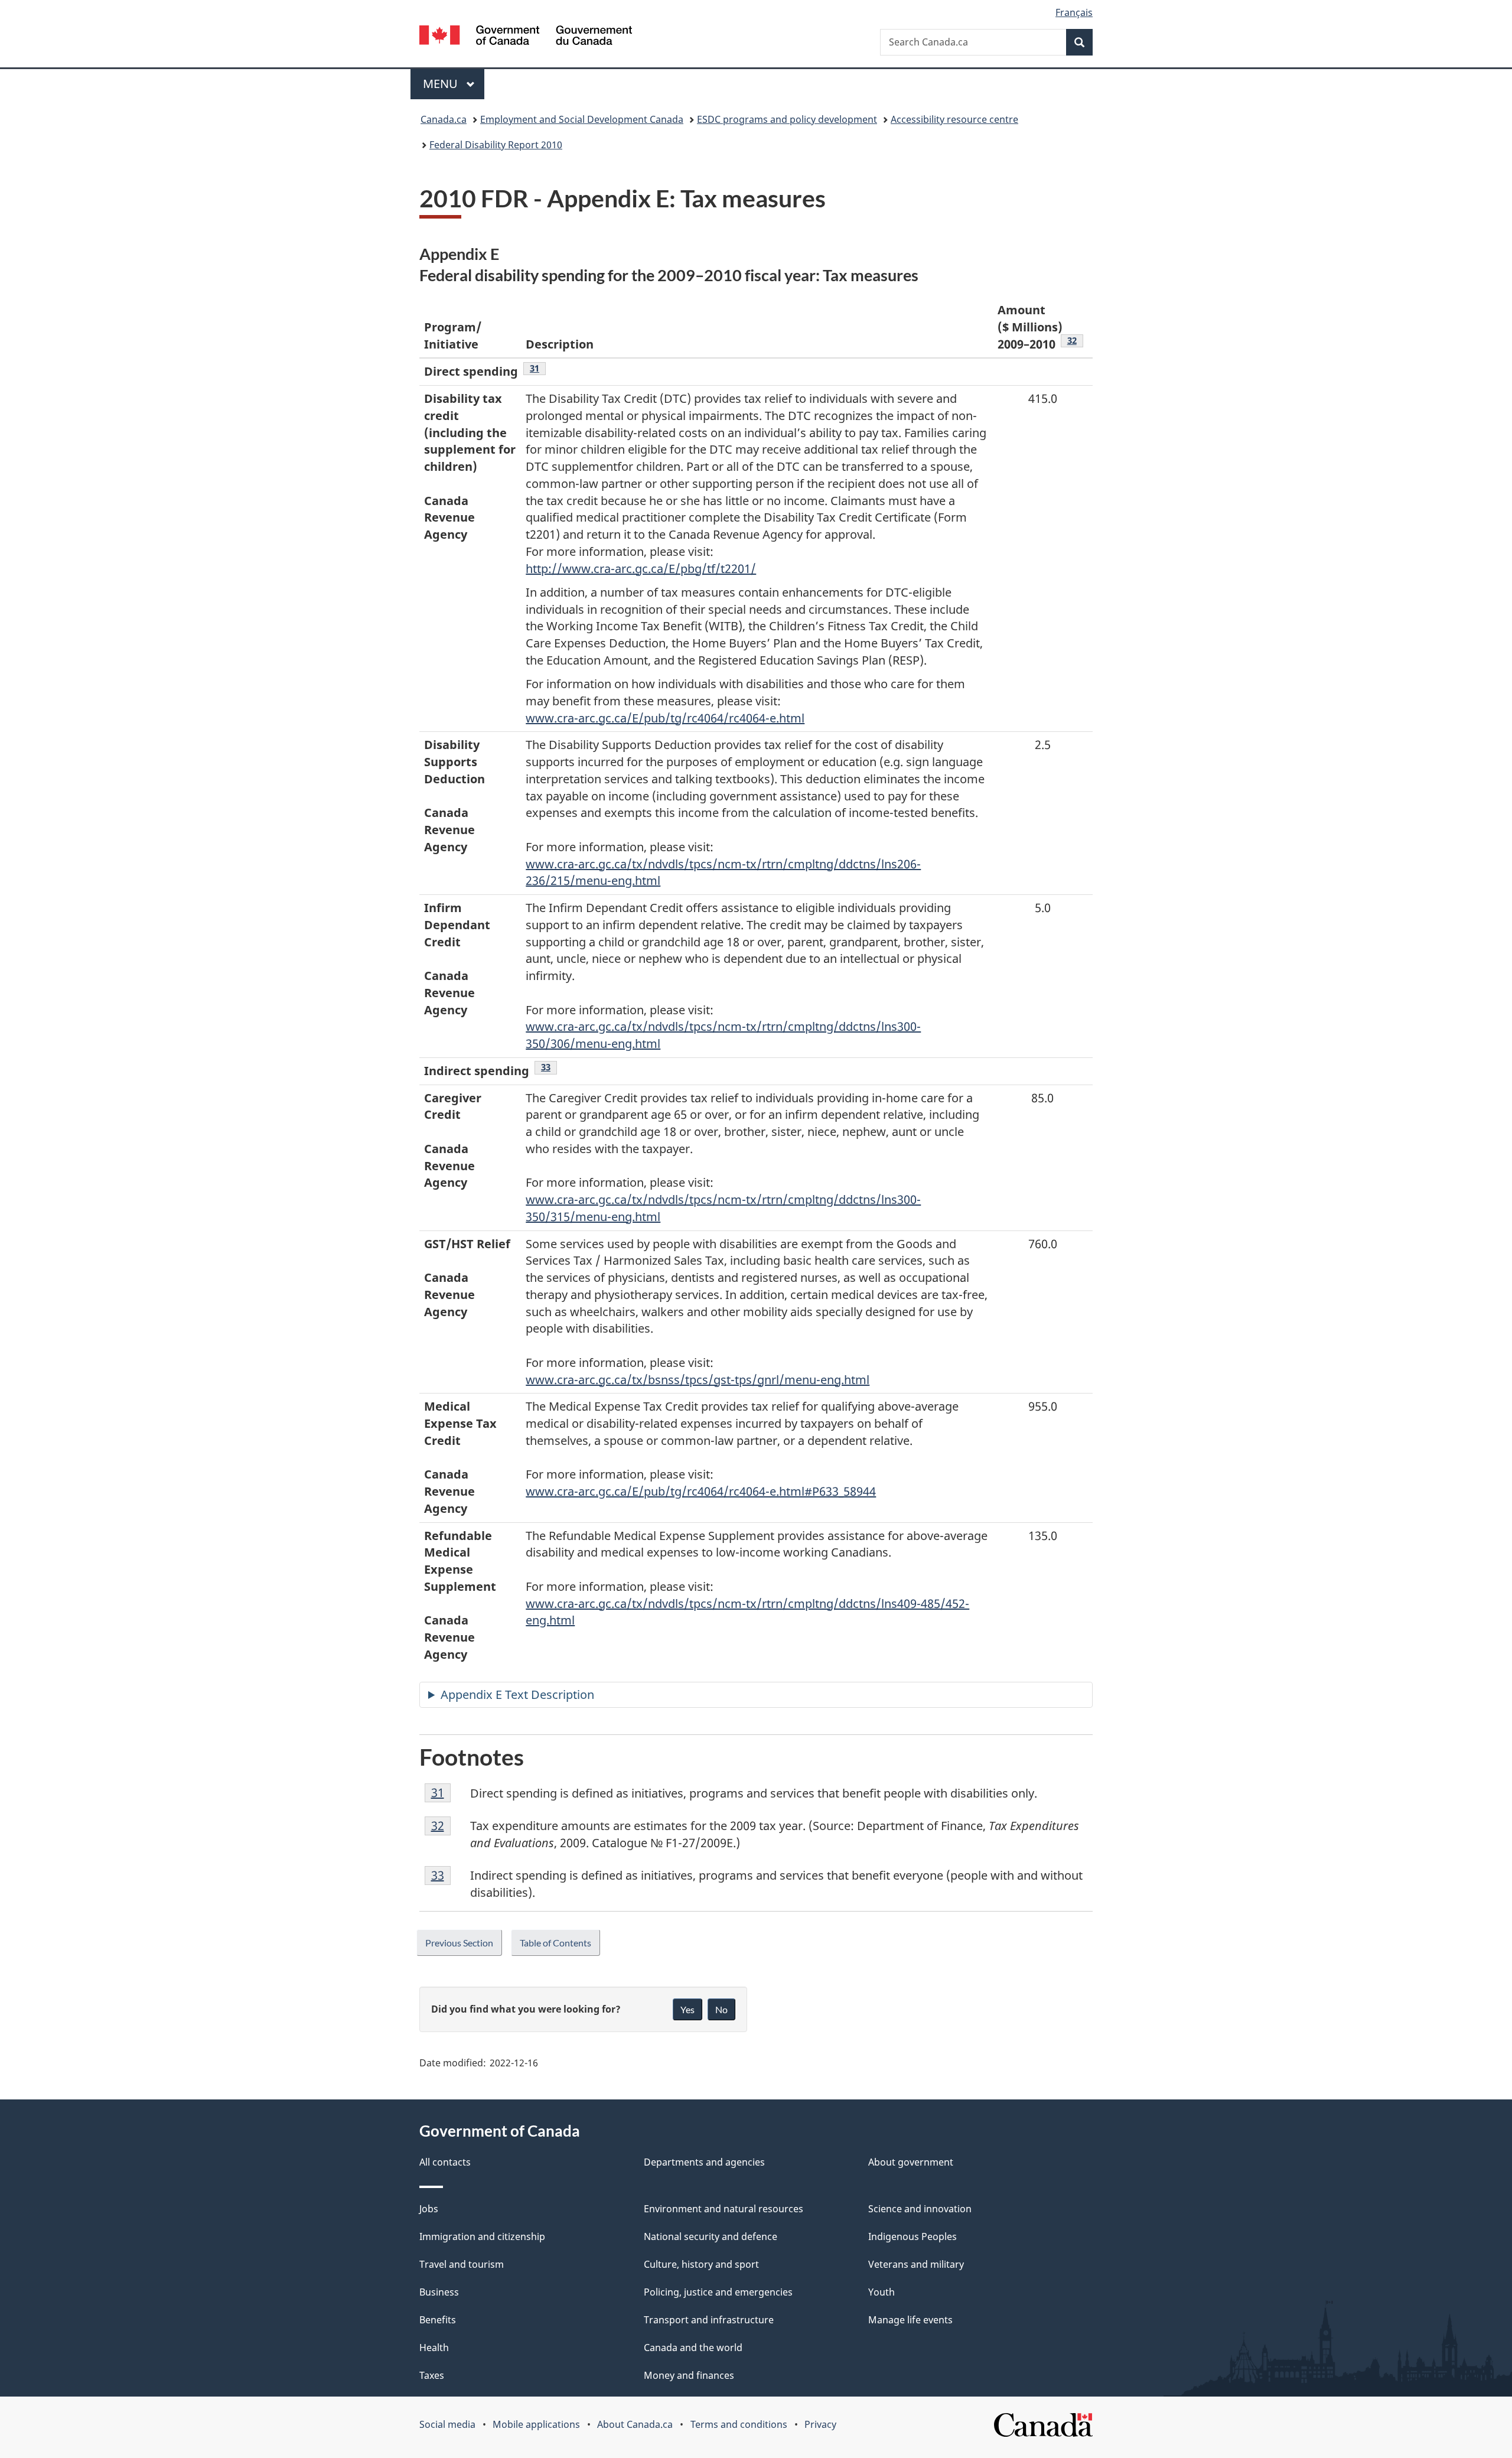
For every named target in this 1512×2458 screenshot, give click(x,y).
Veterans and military (916, 2264)
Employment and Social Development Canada (582, 119)
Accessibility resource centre (954, 119)
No (721, 2009)
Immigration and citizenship (482, 2236)
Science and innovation (920, 2209)
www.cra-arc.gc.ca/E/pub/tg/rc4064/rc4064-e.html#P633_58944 (701, 1491)
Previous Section (459, 1943)
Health (434, 2348)
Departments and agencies (704, 2162)
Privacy (820, 2424)
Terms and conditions (739, 2424)
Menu (442, 84)
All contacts (445, 2162)
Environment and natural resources (724, 2209)
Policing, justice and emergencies (718, 2292)
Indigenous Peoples (913, 2236)
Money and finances (689, 2375)
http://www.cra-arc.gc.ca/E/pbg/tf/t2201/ (641, 569)
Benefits (438, 2320)
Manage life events (910, 2320)
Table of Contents (555, 1943)
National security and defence (711, 2236)
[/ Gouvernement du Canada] (526, 37)
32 (1075, 340)
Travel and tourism (462, 2264)
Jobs (429, 2209)
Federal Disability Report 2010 (496, 145)
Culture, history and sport (701, 2264)
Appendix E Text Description (517, 1694)
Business (439, 2292)
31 (538, 368)
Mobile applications (536, 2424)
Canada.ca (444, 119)
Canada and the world (693, 2348)
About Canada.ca (635, 2424)
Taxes (432, 2375)
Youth (882, 2292)
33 (549, 1067)
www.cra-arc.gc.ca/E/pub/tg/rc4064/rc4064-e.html (665, 718)
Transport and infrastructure (709, 2320)
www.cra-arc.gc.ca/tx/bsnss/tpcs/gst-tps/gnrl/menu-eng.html (698, 1380)
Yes (687, 2009)
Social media (447, 2424)
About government (911, 2162)
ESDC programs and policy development (787, 119)
